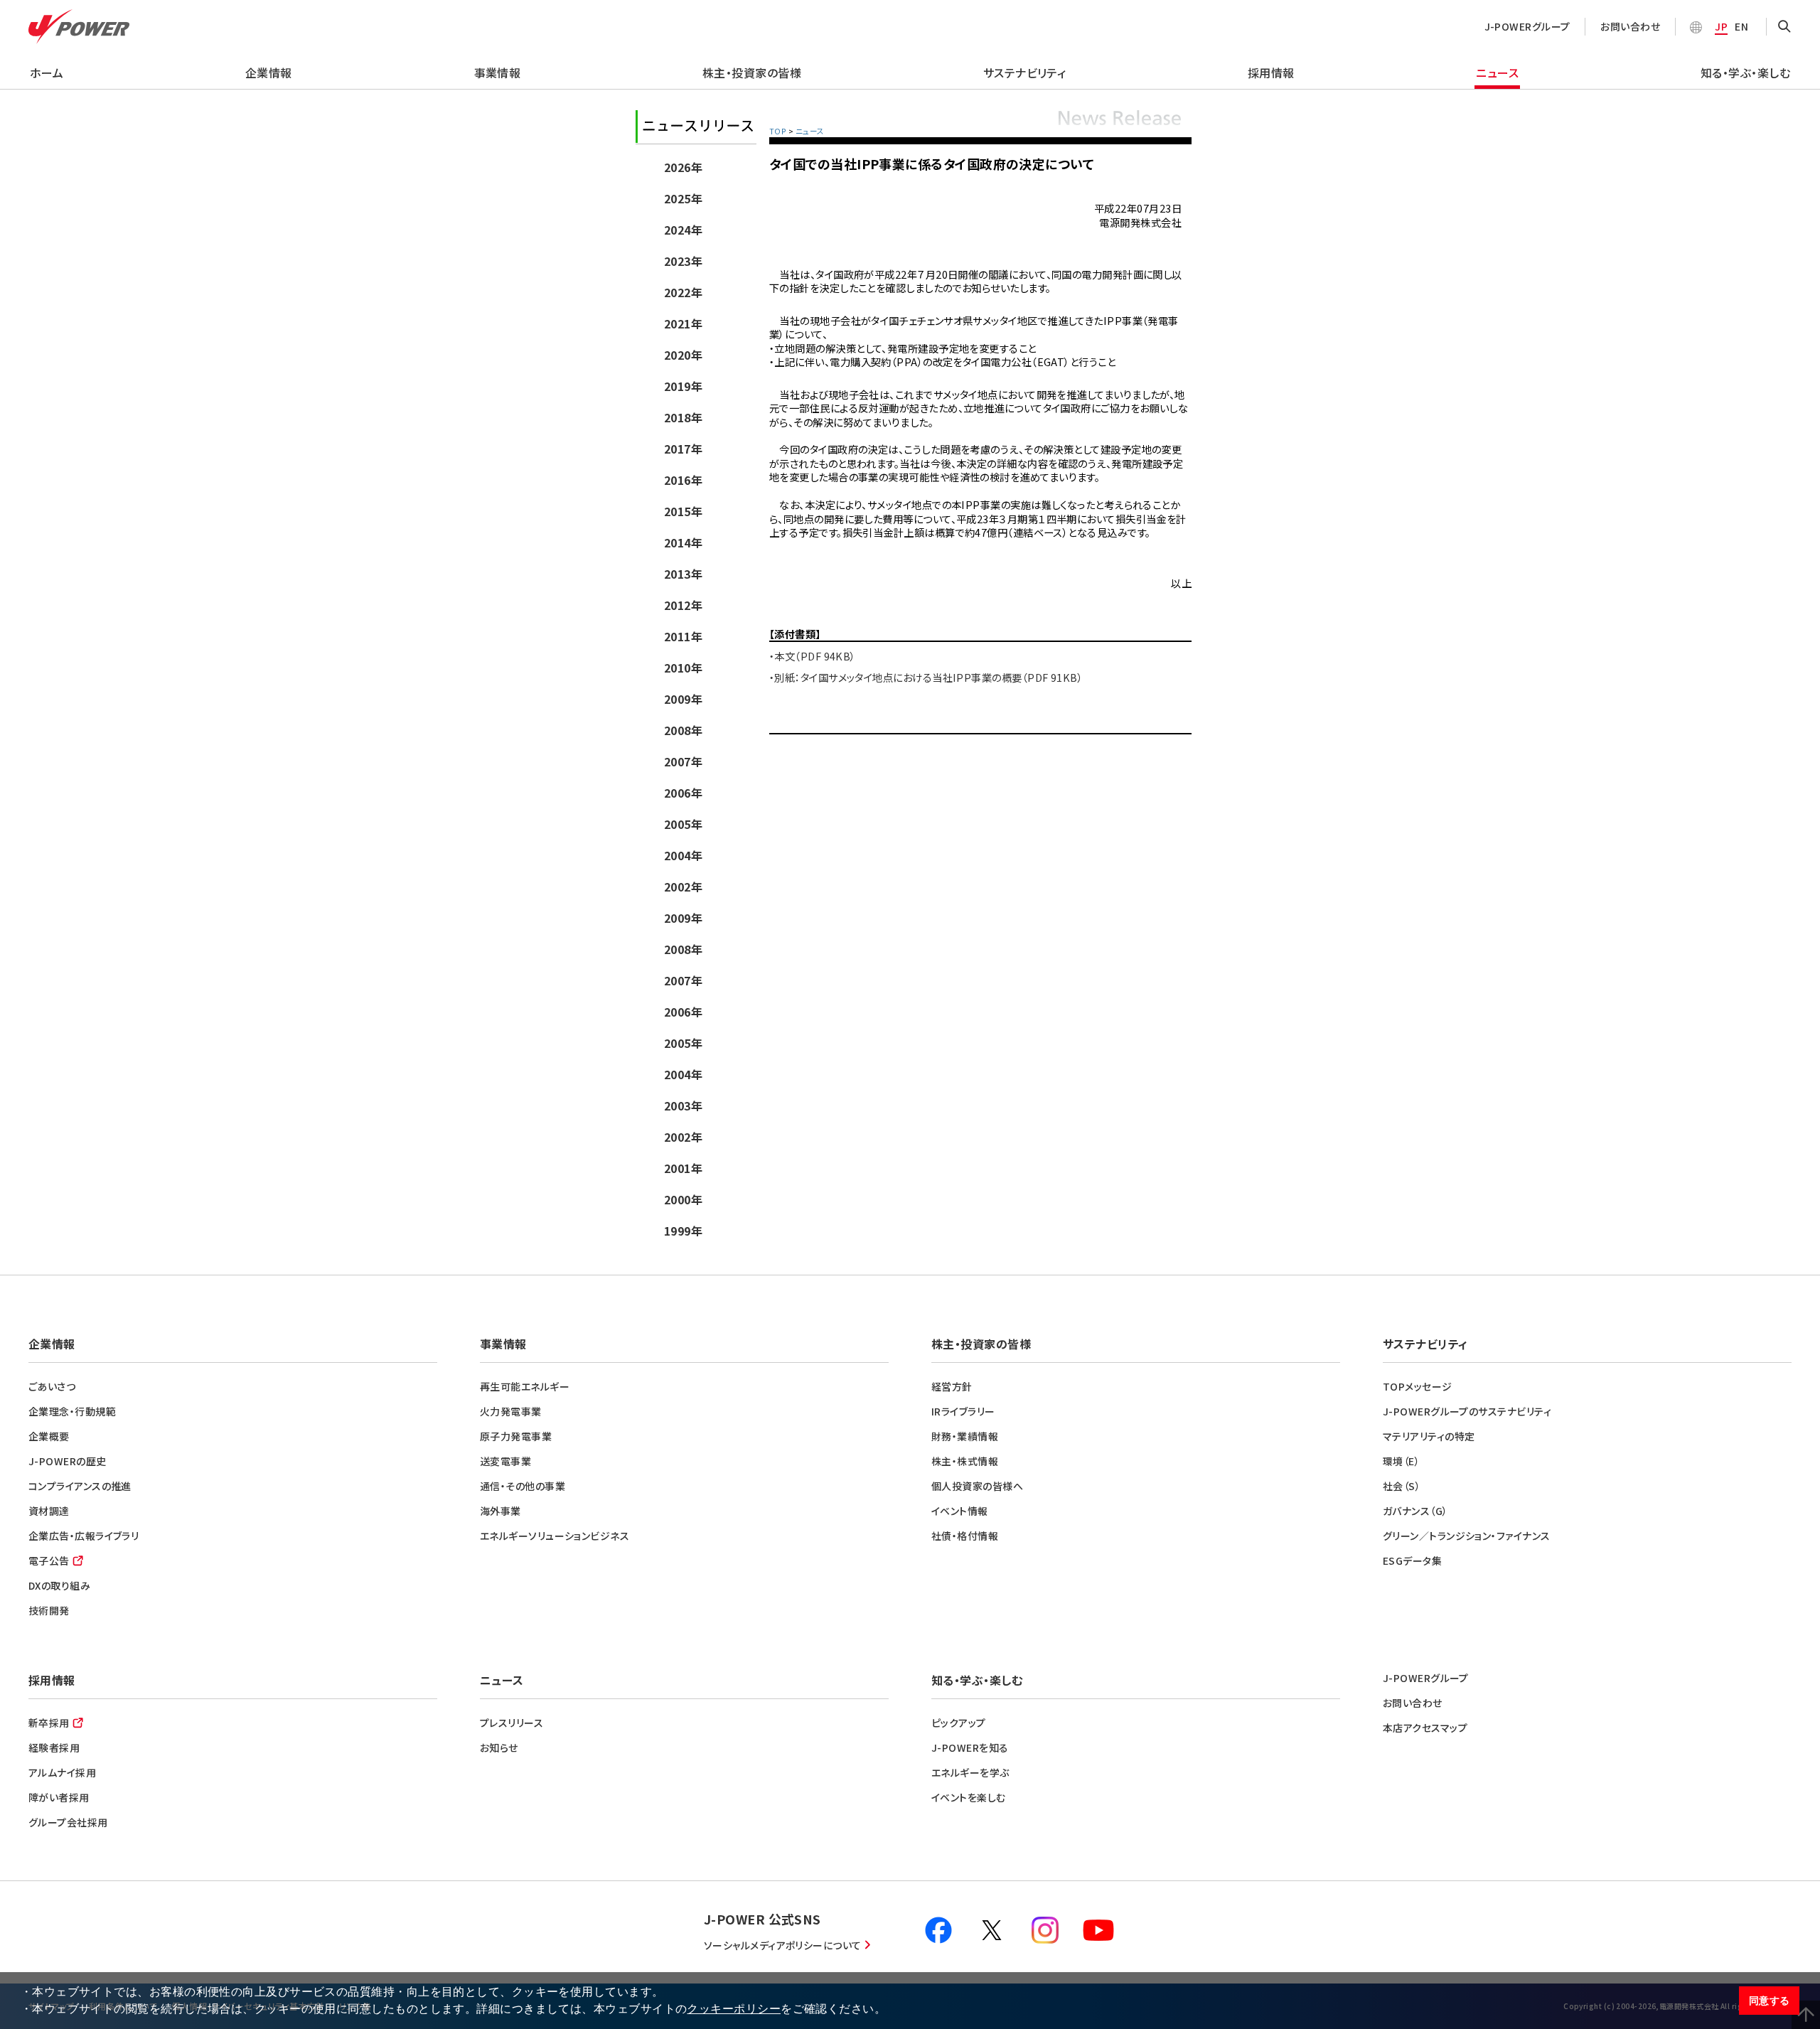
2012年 (683, 605)
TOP (778, 131)
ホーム (47, 73)
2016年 (683, 480)
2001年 (683, 1168)
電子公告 (49, 1560)
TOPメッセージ (1418, 1386)
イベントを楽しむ (969, 1797)
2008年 (683, 730)
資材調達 (49, 1511)
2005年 (683, 824)
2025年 (683, 198)
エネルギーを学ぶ (970, 1772)
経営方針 (952, 1386)
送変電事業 (505, 1461)
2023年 (683, 261)
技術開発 (49, 1610)
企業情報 (269, 73)
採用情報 (1271, 73)
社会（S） (1402, 1486)
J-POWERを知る (970, 1747)
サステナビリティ (1025, 73)
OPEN (1784, 27)
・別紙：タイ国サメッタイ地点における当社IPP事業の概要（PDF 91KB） (926, 677)
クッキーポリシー (734, 2009)
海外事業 (500, 1511)
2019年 (683, 386)
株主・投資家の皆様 (752, 73)
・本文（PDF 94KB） (813, 656)
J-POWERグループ (1527, 26)
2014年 (683, 542)
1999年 (683, 1231)
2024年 (683, 230)
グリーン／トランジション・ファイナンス (1467, 1536)
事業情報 (498, 73)
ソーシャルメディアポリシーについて (783, 1945)
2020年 (683, 355)
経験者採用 (54, 1747)
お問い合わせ (1630, 26)
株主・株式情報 (965, 1461)
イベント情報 (960, 1511)
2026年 (683, 167)
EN (1741, 26)
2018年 (683, 417)
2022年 (683, 292)
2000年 (683, 1199)
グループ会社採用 (68, 1822)
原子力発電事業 (516, 1436)
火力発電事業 (511, 1411)
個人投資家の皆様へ (977, 1486)
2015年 (683, 511)
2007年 (683, 761)
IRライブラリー (963, 1411)
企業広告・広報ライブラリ (84, 1536)
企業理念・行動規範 (72, 1411)
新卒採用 (49, 1723)
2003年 (683, 1105)
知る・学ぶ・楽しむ (1745, 73)
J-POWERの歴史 (68, 1461)
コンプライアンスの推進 (80, 1486)
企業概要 (49, 1436)
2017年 (683, 449)
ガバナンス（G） (1415, 1511)
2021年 (683, 323)
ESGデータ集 (1412, 1560)
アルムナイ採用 (62, 1772)
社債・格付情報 (965, 1536)
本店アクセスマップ (1425, 1728)
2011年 (683, 636)
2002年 (683, 887)
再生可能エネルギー (525, 1386)
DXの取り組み (59, 1585)
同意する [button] (1770, 2001)
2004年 (683, 855)
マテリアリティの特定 (1429, 1436)
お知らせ (499, 1747)
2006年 (683, 793)
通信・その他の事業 (523, 1486)
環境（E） (1401, 1461)
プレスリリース (512, 1723)
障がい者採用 (59, 1797)
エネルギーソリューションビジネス (555, 1536)
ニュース (1497, 73)
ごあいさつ (52, 1386)
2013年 (683, 574)
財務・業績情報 (965, 1436)
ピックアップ (959, 1723)
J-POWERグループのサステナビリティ (1467, 1411)
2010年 (683, 668)
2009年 (683, 699)
